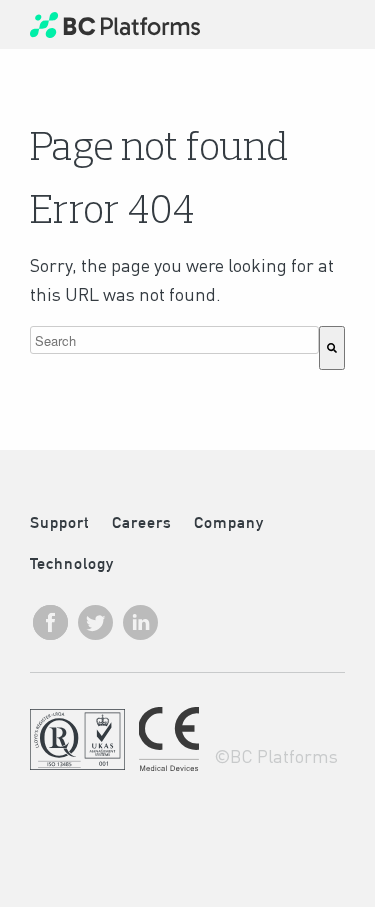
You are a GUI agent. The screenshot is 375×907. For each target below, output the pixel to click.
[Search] (332, 348)
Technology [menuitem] (72, 563)
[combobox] (174, 340)
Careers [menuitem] (142, 522)
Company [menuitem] (229, 522)
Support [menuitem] (59, 522)
